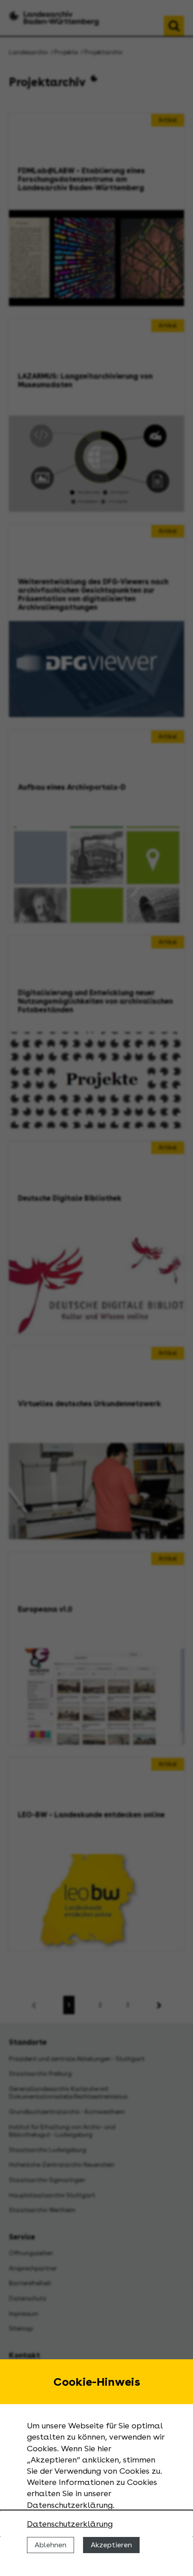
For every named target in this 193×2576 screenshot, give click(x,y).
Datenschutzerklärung (70, 2524)
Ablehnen (50, 2545)
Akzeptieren (111, 2545)
